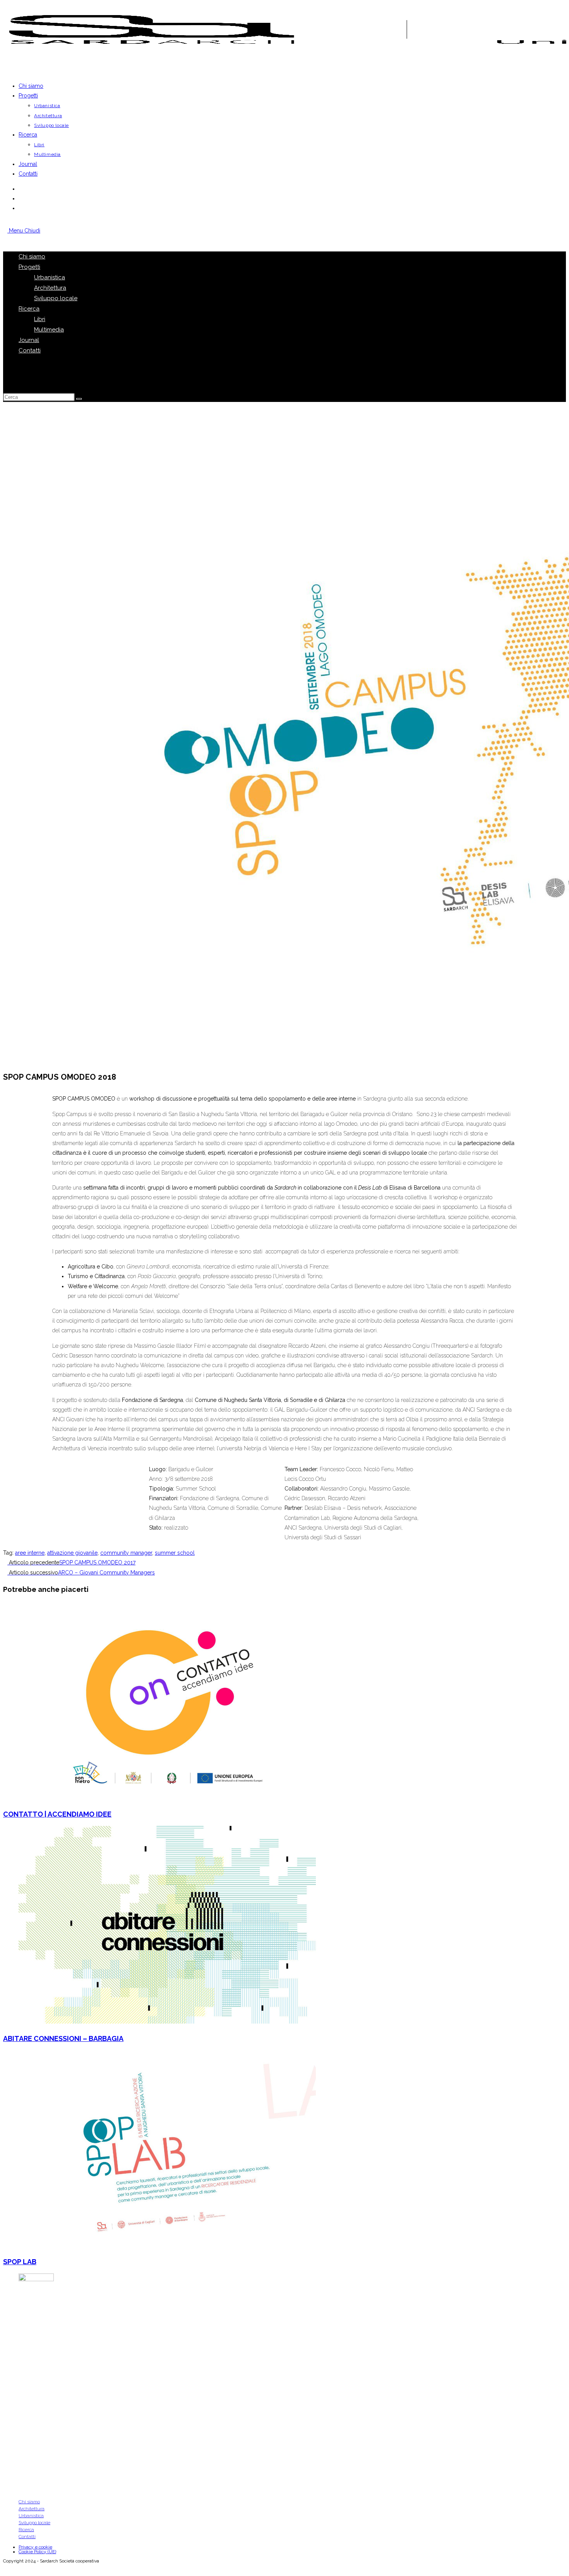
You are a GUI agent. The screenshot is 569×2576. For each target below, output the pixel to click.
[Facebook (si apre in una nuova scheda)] (21, 189)
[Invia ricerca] (79, 399)
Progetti (29, 267)
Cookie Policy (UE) (37, 2552)
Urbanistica (50, 277)
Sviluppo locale (56, 298)
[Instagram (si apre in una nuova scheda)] (21, 198)
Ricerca (29, 309)
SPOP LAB (20, 2262)
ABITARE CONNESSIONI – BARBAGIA (63, 2038)
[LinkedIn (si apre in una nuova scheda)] (21, 208)
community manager (126, 1553)
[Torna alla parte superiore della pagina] (5, 2568)
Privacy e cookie (35, 2547)
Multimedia (49, 330)
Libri (40, 319)
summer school (175, 1553)
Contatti (30, 350)
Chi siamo (32, 256)
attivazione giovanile (72, 1553)
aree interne (30, 1553)
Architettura (50, 288)
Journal (29, 340)
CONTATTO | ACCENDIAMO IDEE (57, 1814)
